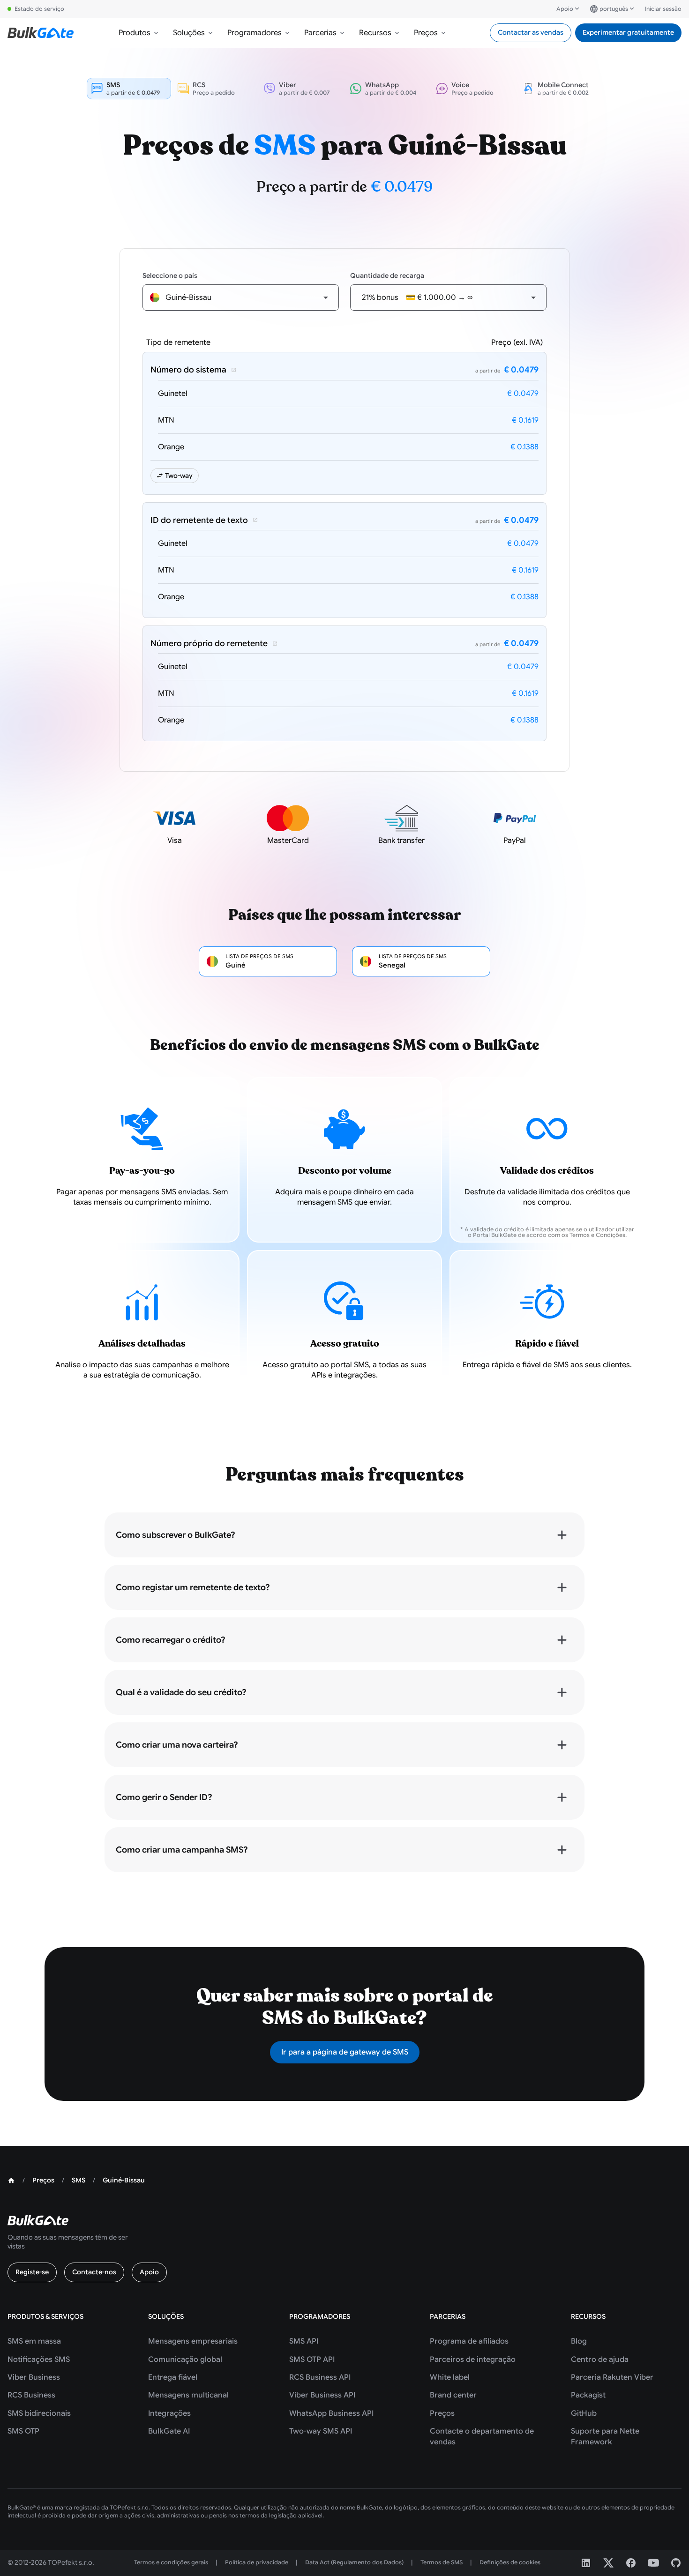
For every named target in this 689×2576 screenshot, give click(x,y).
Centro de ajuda (600, 2360)
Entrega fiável (173, 2377)
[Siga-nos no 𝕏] (608, 2563)
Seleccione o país (170, 275)
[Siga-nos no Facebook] (631, 2563)
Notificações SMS (39, 2360)
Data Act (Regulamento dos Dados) (354, 2562)
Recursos (375, 33)
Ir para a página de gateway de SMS (345, 2052)
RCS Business (31, 2395)
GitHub (584, 2413)
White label (450, 2377)
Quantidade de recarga (387, 275)
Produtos (135, 33)
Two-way (179, 476)
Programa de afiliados (469, 2341)
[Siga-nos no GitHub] (676, 2563)
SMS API (304, 2341)
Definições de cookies (510, 2562)
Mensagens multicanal (188, 2395)
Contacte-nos (94, 2272)
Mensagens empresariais (193, 2341)
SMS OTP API (312, 2360)
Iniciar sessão (663, 9)
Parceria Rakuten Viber (612, 2377)
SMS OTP (23, 2431)
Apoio (565, 9)
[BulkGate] (41, 33)
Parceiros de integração (473, 2360)
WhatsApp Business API (331, 2413)
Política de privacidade (257, 2562)
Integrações (169, 2413)
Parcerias (320, 33)
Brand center (453, 2395)
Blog (579, 2341)
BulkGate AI (169, 2431)
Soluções (189, 33)
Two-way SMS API (321, 2431)
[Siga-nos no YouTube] (653, 2563)
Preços (426, 33)
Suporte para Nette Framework (605, 2436)
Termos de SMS (442, 2562)
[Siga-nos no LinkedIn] (586, 2563)
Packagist (588, 2395)
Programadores (255, 33)
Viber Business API (322, 2395)
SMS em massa (34, 2341)
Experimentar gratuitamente (628, 32)
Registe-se (32, 2272)
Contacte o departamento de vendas (482, 2436)
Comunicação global (185, 2360)
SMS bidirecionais (39, 2413)
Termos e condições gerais (171, 2562)
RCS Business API (320, 2377)
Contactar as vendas (531, 32)
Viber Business (34, 2377)
